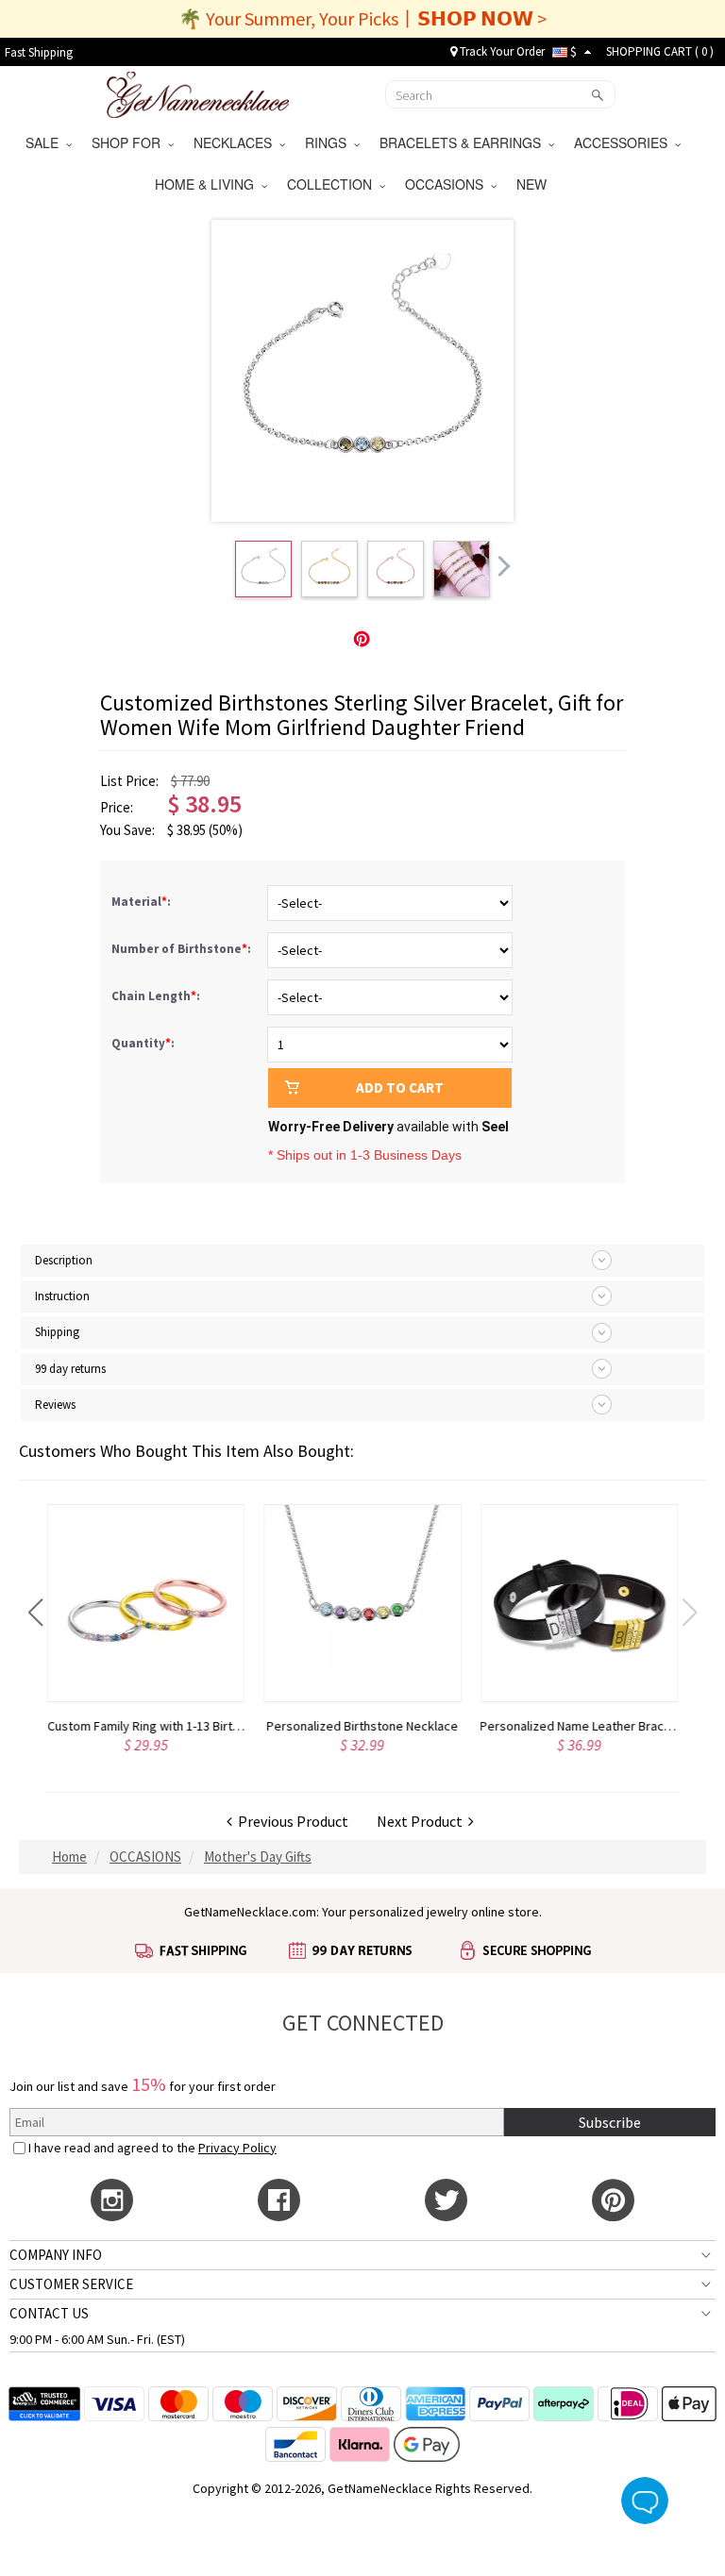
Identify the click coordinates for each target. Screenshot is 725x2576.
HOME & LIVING (208, 184)
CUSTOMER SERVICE (71, 2284)
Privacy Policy (237, 2148)
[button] (35, 1613)
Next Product (422, 1821)
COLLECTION (333, 184)
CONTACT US (49, 2313)
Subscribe (610, 2122)
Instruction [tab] (62, 1296)
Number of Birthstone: (183, 949)
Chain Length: (157, 996)
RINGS (329, 142)
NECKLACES (236, 142)
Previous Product (290, 1821)
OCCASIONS (448, 184)
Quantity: (143, 1043)
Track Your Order (501, 51)
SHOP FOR (130, 142)
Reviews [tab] (55, 1405)
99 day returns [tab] (70, 1369)
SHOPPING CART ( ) (660, 51)
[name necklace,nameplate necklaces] (198, 92)
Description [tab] (64, 1260)
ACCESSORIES (624, 142)
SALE (46, 142)
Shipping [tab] (57, 1332)
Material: (143, 902)
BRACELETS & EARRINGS (464, 142)
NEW (533, 184)
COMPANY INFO (56, 2255)
